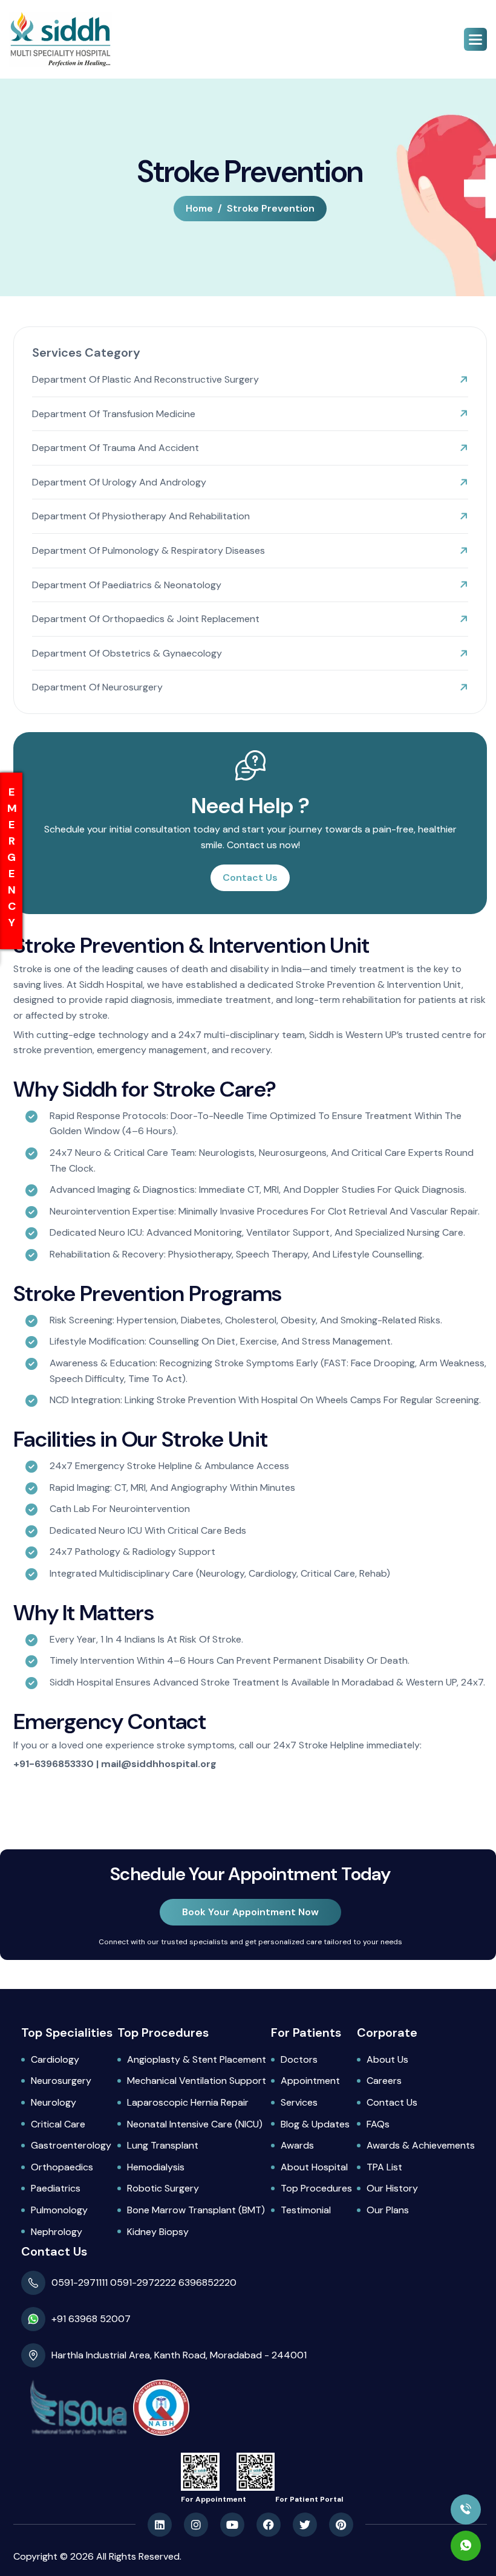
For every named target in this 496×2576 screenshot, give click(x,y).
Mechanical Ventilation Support (197, 2081)
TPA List (384, 2167)
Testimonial (306, 2210)
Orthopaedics (62, 2167)
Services (299, 2102)
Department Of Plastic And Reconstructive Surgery (145, 379)
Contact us (392, 2102)
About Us (387, 2059)
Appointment (310, 2081)
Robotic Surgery (163, 2188)
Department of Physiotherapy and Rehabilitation (141, 516)
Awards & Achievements (421, 2145)
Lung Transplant (163, 2145)
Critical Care (58, 2124)
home (199, 208)
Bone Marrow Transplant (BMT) (196, 2210)
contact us (250, 878)
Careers (384, 2081)
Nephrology (57, 2232)
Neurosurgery (61, 2081)
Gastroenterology (71, 2145)
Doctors (299, 2059)
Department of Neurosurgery (97, 687)
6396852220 (207, 2282)
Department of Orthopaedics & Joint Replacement (146, 619)
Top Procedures (316, 2188)
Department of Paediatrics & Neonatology (127, 585)
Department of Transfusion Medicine (114, 414)
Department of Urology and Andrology (119, 482)
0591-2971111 (81, 2282)
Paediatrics (56, 2188)
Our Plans (388, 2210)
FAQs (378, 2124)
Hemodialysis (156, 2167)
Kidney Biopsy (158, 2232)
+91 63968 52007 (91, 2319)
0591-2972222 (143, 2282)
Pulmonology (59, 2210)
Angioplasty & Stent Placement (197, 2059)
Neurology (54, 2102)
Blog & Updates (315, 2124)
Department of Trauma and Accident (116, 448)
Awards (297, 2145)
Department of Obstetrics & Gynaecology (127, 653)
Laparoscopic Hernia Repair (188, 2102)
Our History (392, 2188)
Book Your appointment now (250, 1912)
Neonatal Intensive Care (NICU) (195, 2124)
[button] (475, 39)
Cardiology (55, 2059)
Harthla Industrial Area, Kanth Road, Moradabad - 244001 (179, 2355)
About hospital (314, 2167)
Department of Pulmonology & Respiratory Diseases (148, 550)
